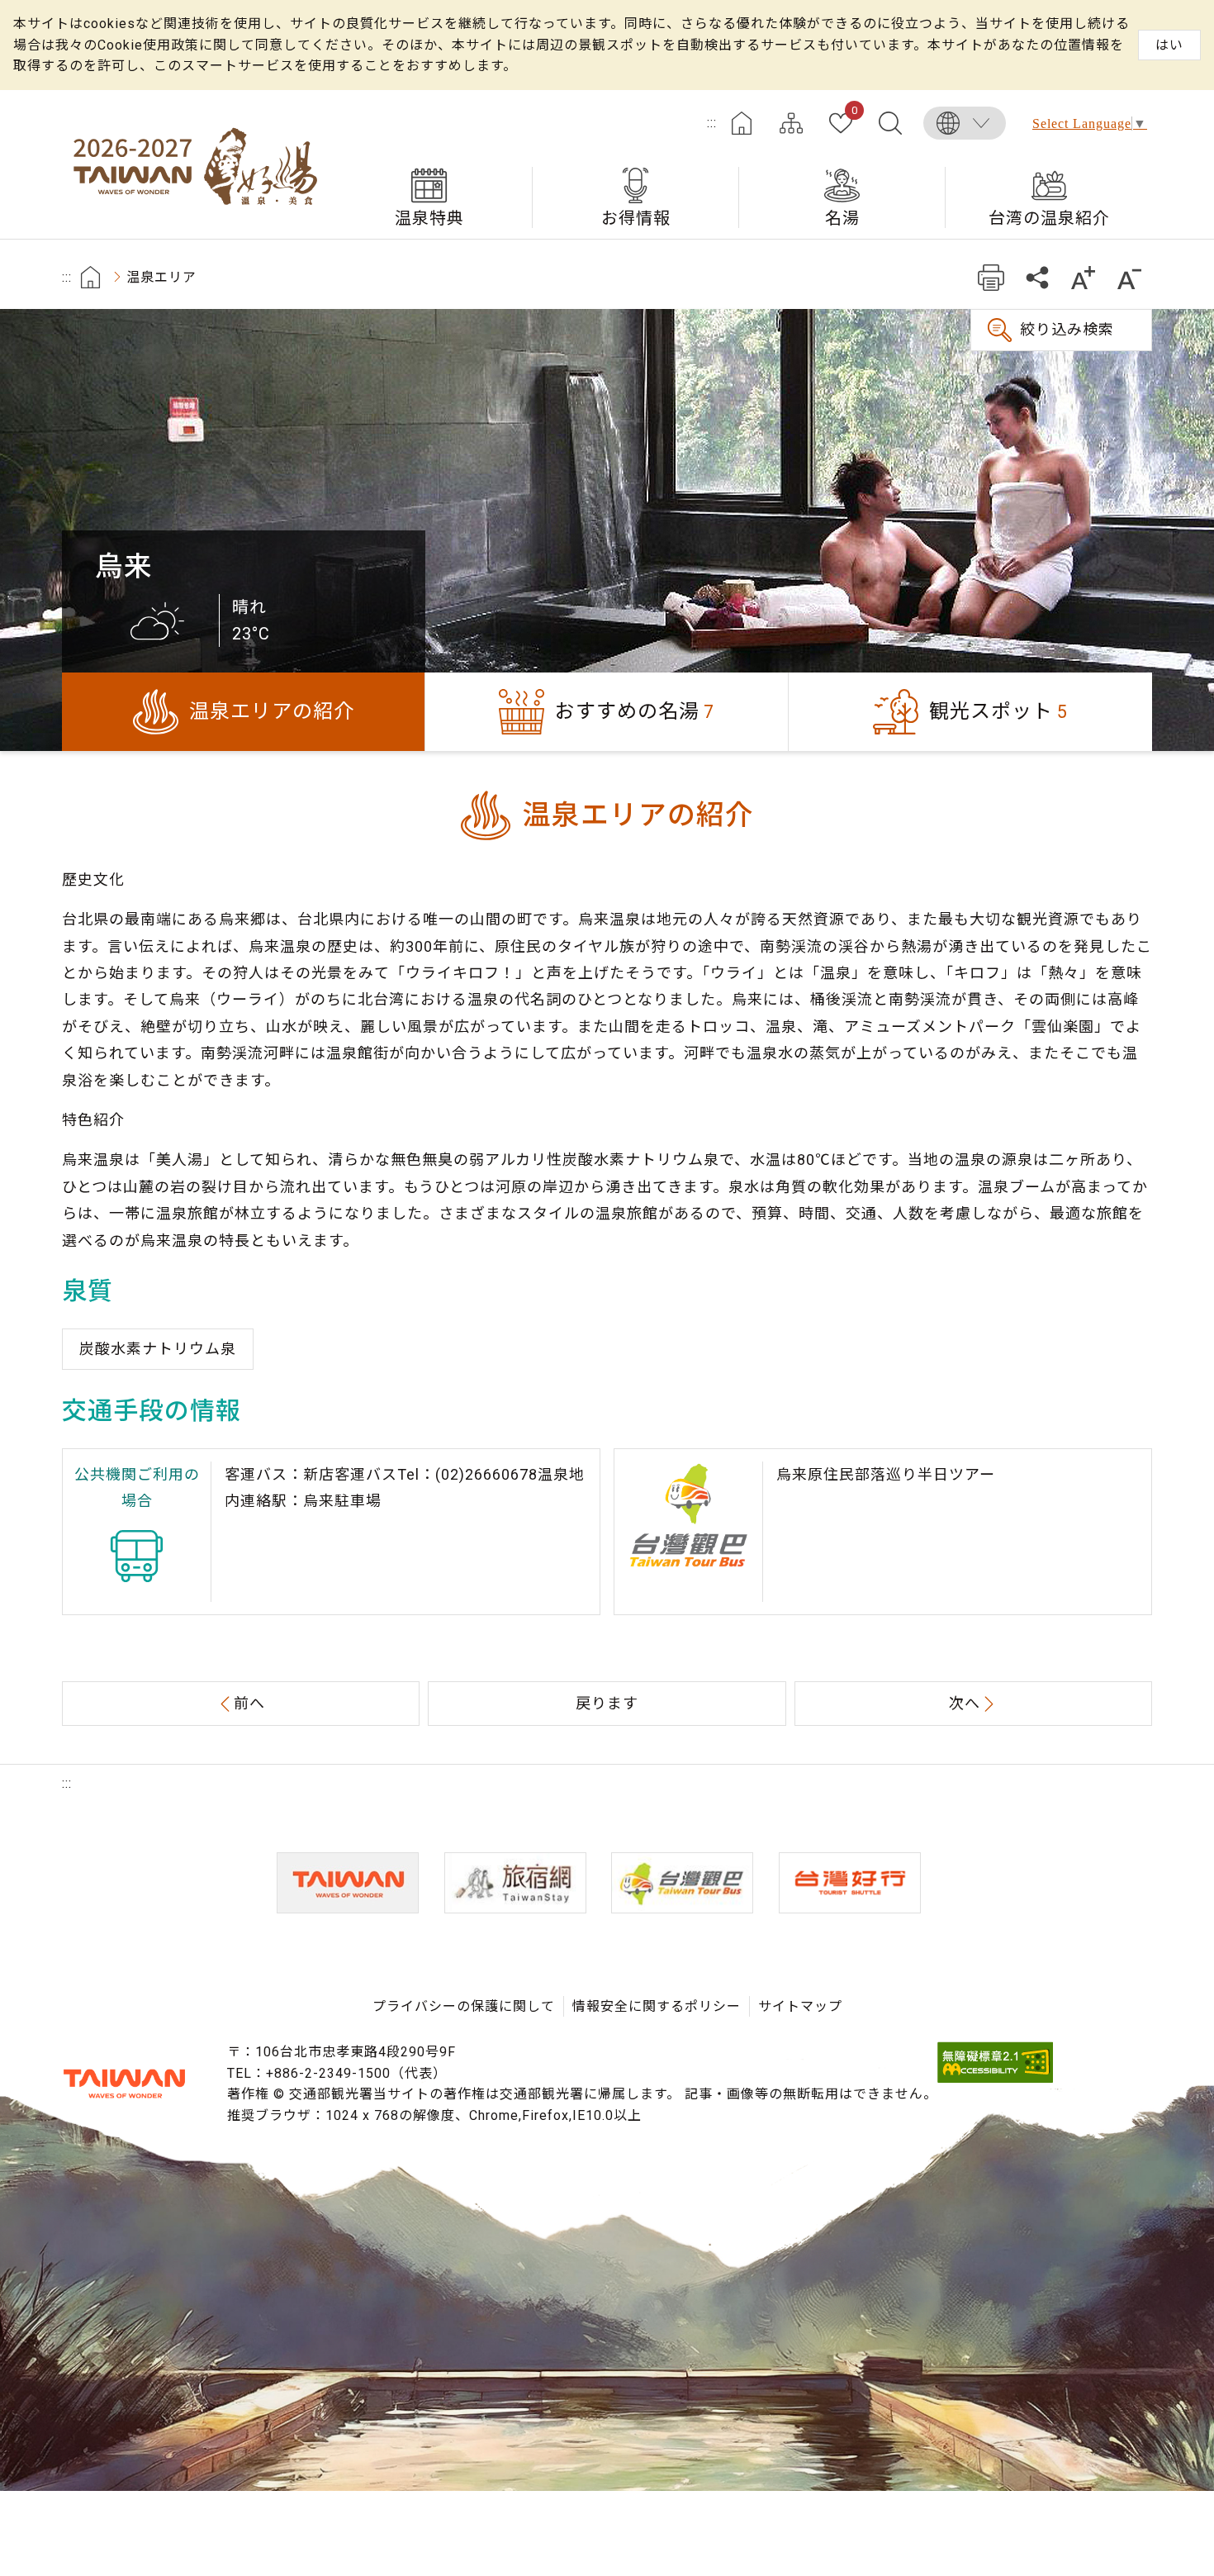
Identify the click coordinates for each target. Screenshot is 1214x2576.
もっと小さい (1129, 277)
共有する (1037, 277)
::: (712, 123)
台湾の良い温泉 (194, 164)
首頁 (90, 277)
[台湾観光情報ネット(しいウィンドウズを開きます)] (348, 1883)
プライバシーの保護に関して (464, 2006)
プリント (991, 277)
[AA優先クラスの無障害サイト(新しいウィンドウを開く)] (995, 2078)
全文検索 (890, 123)
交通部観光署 (124, 2084)
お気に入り (854, 112)
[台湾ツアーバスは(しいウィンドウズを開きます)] (682, 1883)
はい (1169, 45)
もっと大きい (1083, 277)
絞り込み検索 (1067, 329)
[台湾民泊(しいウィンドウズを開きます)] (515, 1883)
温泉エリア (161, 277)
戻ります (607, 1703)
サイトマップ (791, 123)
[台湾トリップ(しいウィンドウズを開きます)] (850, 1883)
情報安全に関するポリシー (657, 2006)
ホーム (742, 123)
